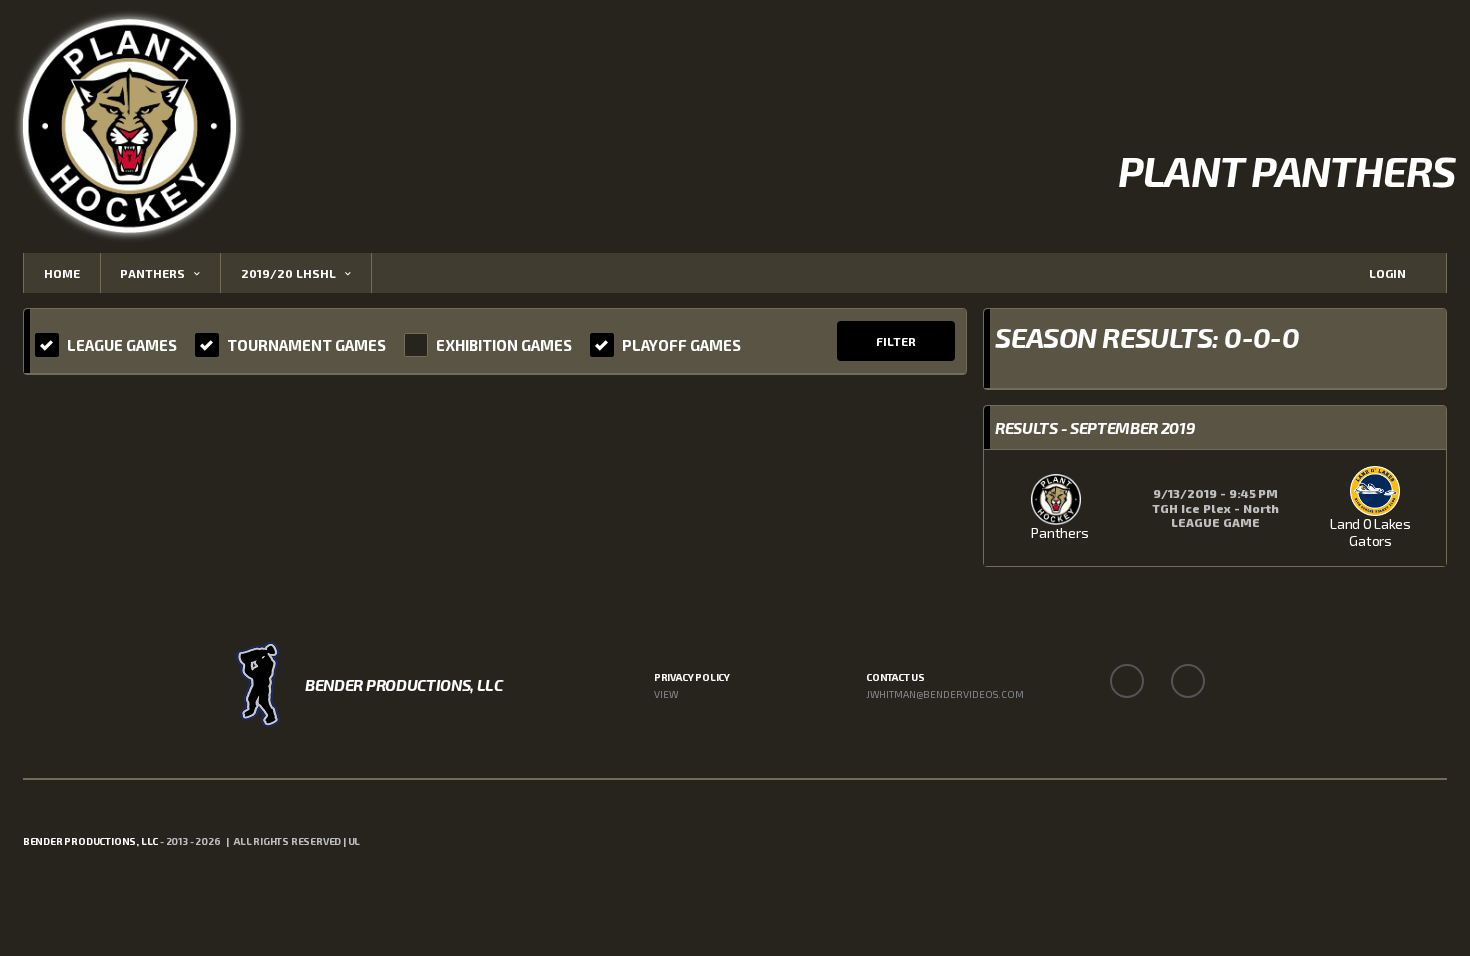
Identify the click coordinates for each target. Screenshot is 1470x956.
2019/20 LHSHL (288, 273)
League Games (122, 345)
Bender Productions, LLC (90, 841)
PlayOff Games (681, 345)
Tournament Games (306, 345)
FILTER (896, 341)
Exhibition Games (504, 345)
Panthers (152, 273)
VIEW (666, 694)
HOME (62, 273)
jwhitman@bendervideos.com (945, 694)
